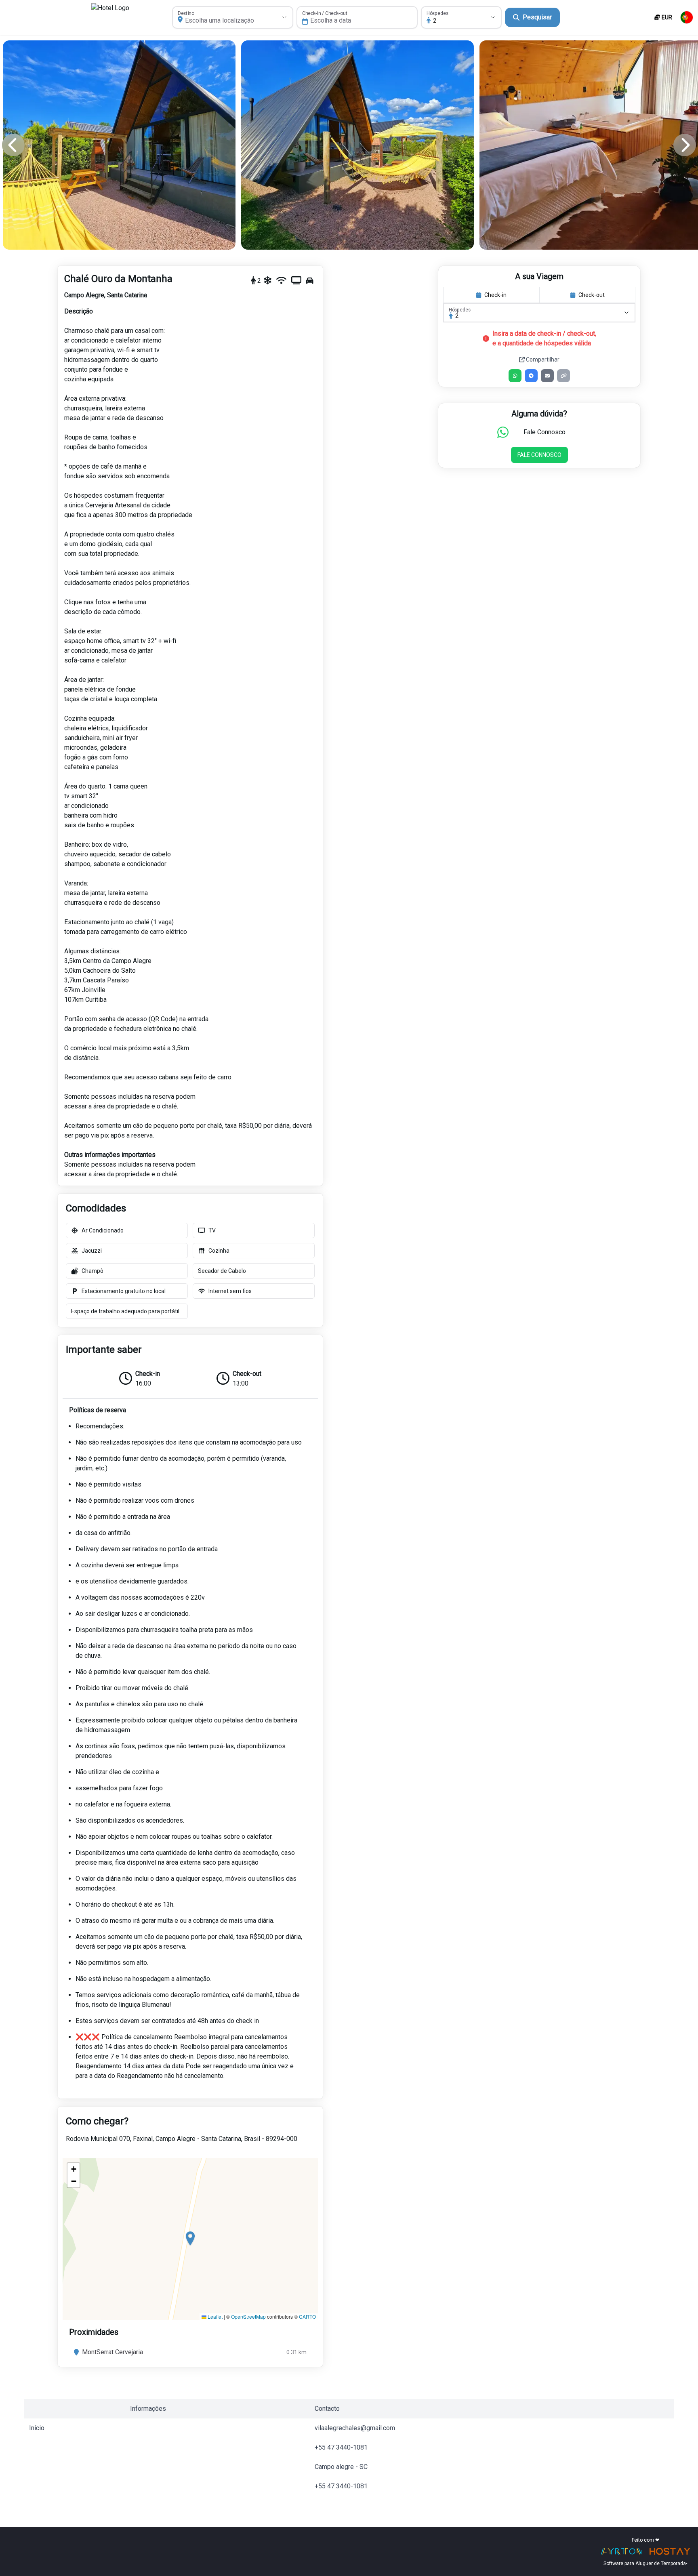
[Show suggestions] (284, 17)
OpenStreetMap (248, 2316)
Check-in (495, 295)
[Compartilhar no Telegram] (531, 376)
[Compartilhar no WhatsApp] (515, 376)
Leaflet (214, 2316)
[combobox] (224, 21)
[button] (190, 2239)
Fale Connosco (539, 455)
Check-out (592, 295)
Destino (186, 13)
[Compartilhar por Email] (547, 376)
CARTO (307, 2316)
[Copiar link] (563, 376)
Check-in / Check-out (325, 13)
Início (37, 2428)
